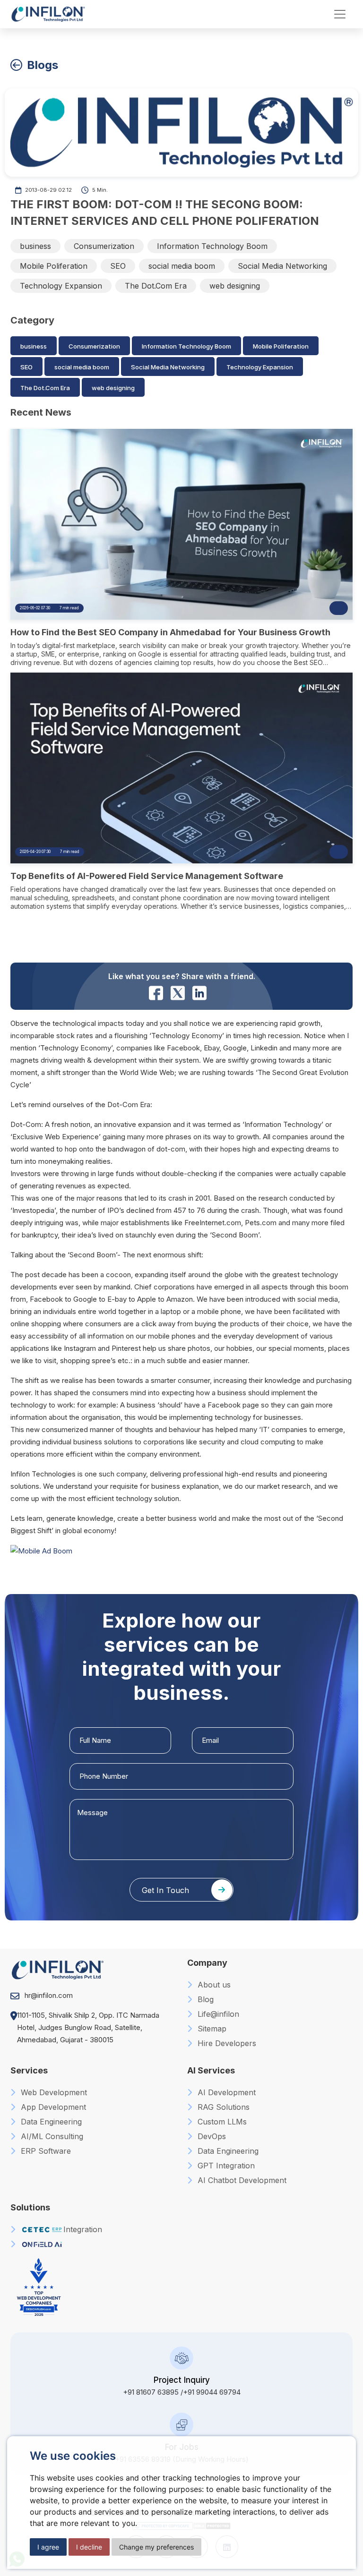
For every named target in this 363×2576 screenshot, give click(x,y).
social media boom (182, 266)
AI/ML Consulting (51, 2136)
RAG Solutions (222, 2107)
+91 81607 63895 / (153, 2392)
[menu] (340, 14)
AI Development (225, 2092)
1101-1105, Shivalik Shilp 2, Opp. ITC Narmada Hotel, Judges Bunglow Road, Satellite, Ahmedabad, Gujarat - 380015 (88, 2027)
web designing (235, 286)
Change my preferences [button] (156, 2547)
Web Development (53, 2092)
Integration (83, 2229)
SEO (118, 266)
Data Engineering (50, 2122)
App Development (52, 2107)
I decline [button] (89, 2547)
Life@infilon (217, 2014)
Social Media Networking (282, 266)
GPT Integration (225, 2166)
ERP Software (45, 2151)
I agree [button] (48, 2547)
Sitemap (211, 2029)
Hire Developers (226, 2043)
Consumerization (104, 246)
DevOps (211, 2136)
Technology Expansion (61, 286)
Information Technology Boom (212, 246)
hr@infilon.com (49, 1995)
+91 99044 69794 (212, 2392)
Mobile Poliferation (54, 266)
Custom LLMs (221, 2122)
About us (213, 1985)
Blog (204, 1999)
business (35, 246)
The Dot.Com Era (156, 286)
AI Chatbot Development (241, 2180)
